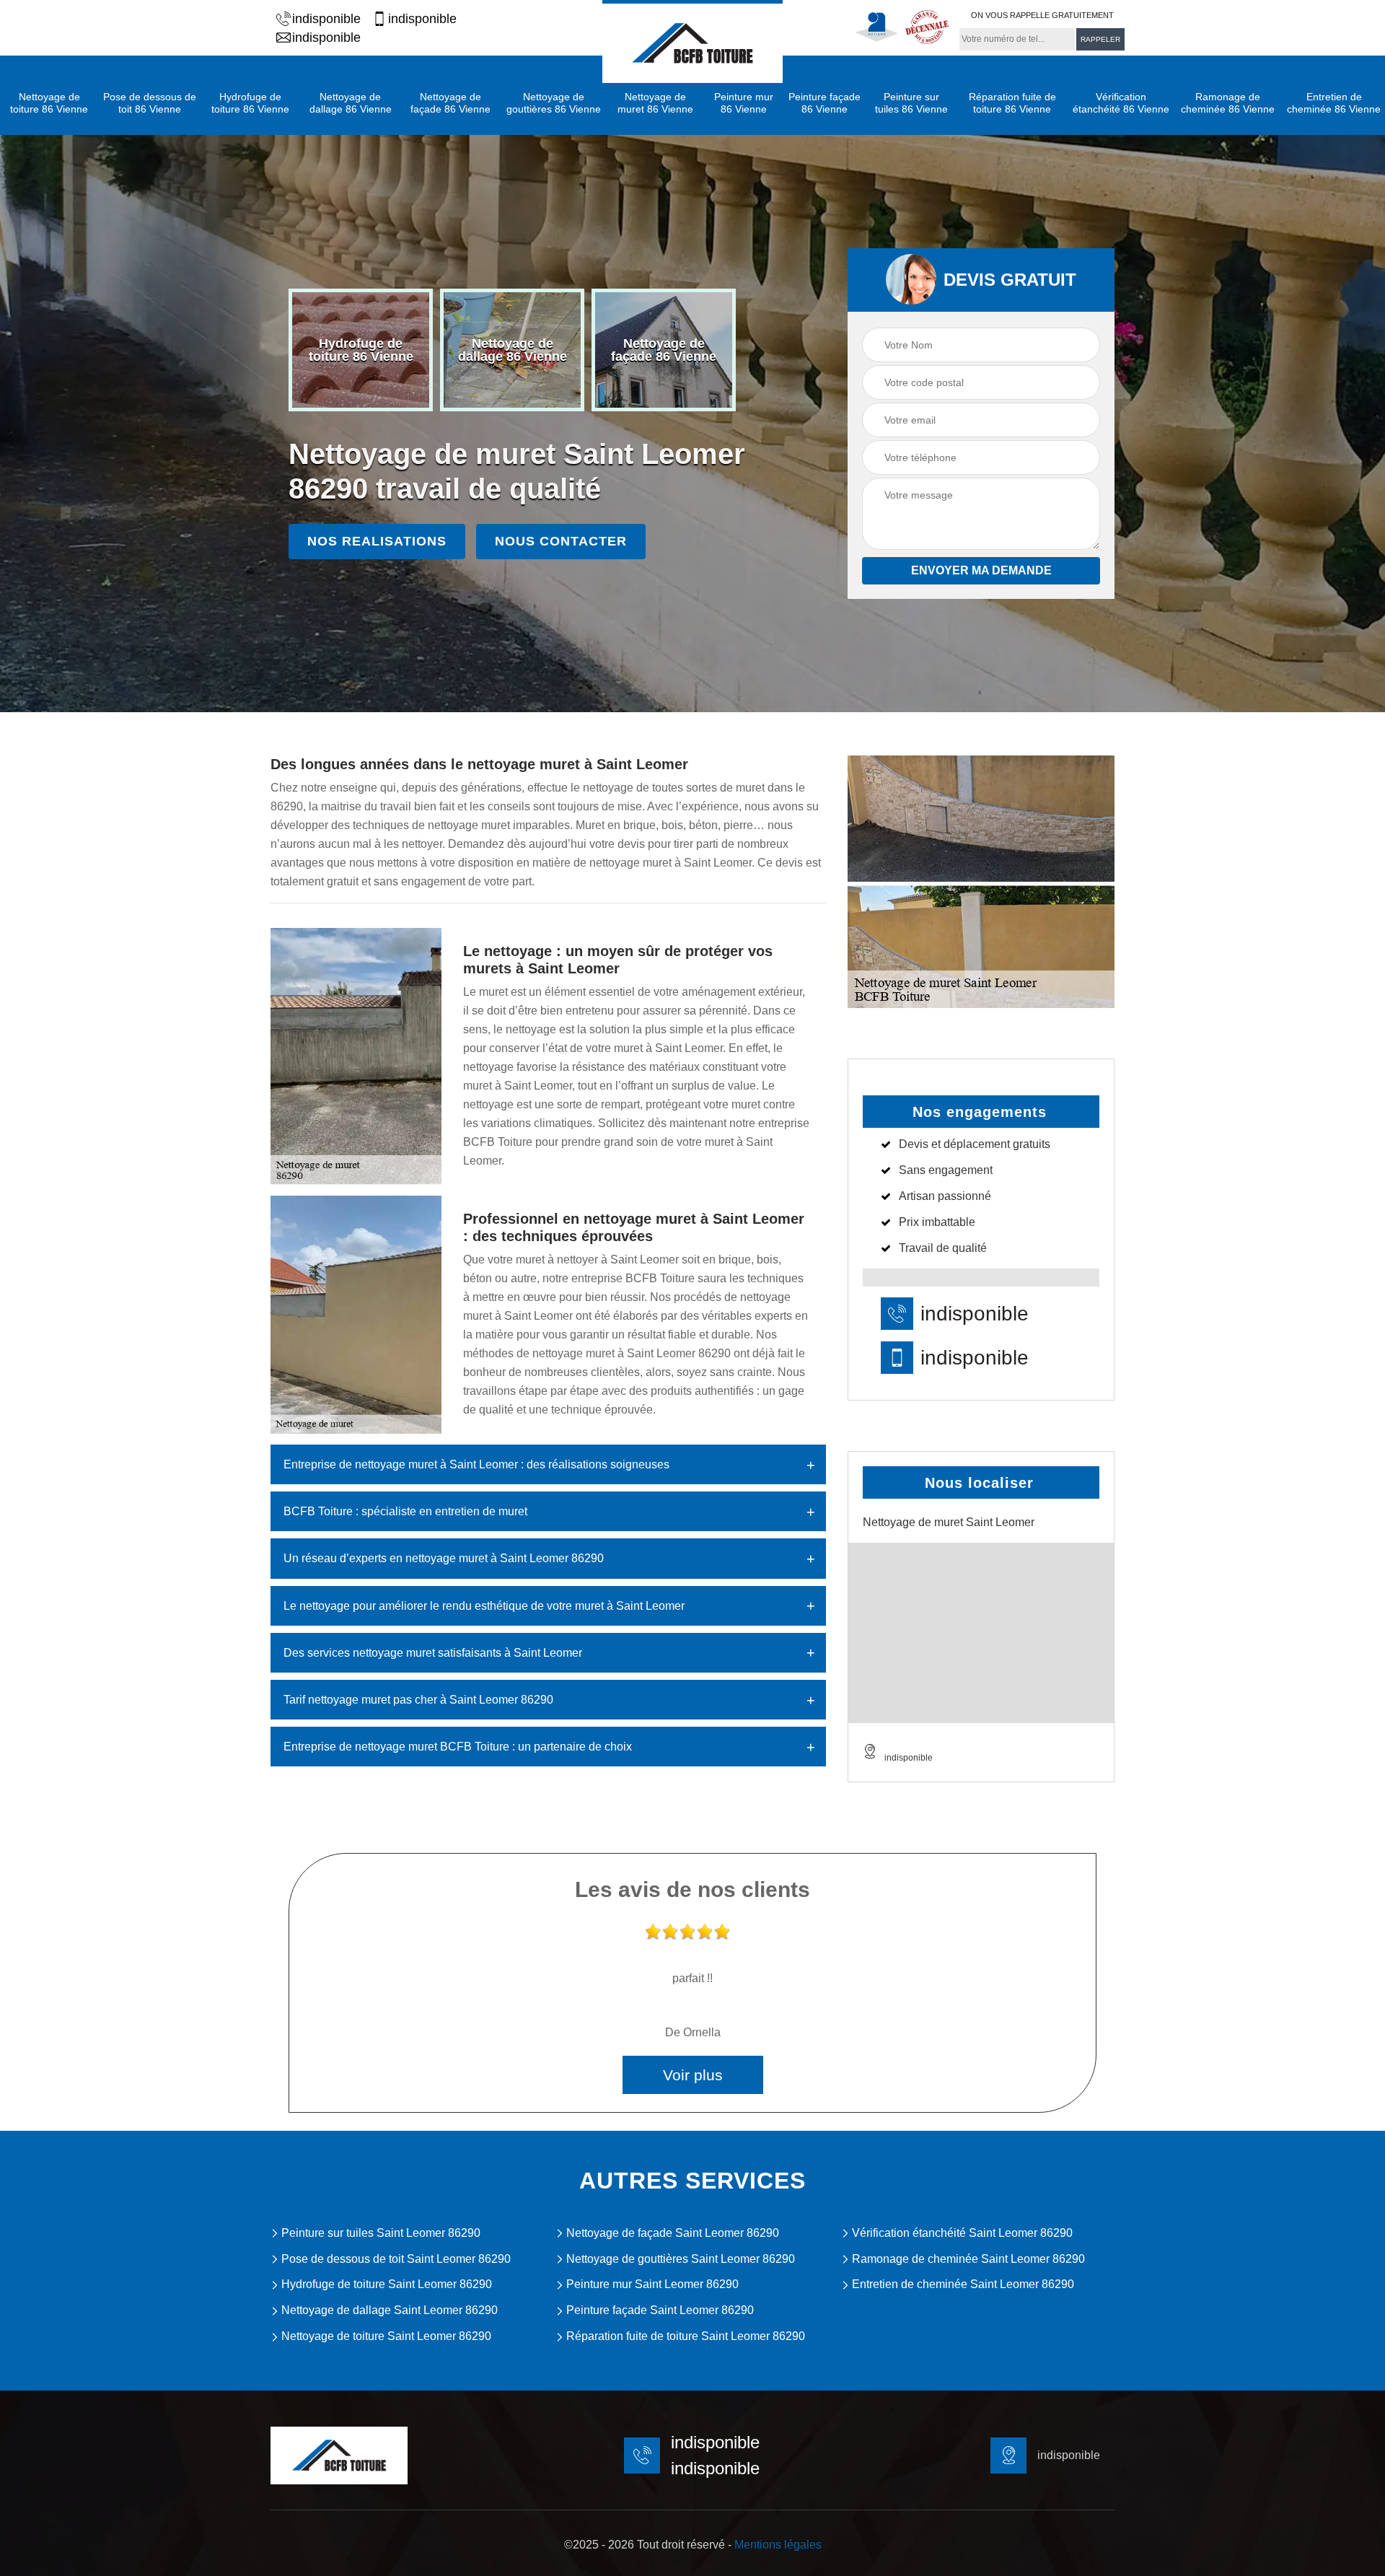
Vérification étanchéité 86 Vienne (1121, 103)
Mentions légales (778, 2545)
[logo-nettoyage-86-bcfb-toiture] (692, 41)
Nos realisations (377, 541)
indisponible (326, 19)
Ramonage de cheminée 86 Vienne (1228, 103)
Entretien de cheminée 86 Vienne (1334, 103)
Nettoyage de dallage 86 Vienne (351, 103)
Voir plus (693, 2075)
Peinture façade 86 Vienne (825, 103)
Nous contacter (561, 541)
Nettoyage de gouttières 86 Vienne (554, 103)
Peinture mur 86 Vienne (744, 103)
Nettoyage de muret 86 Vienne (655, 103)
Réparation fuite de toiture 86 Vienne (1012, 103)
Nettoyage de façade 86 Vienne (450, 103)
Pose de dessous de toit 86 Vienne (150, 103)
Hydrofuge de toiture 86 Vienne (250, 103)
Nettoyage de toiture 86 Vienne (49, 103)
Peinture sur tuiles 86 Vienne (911, 103)
